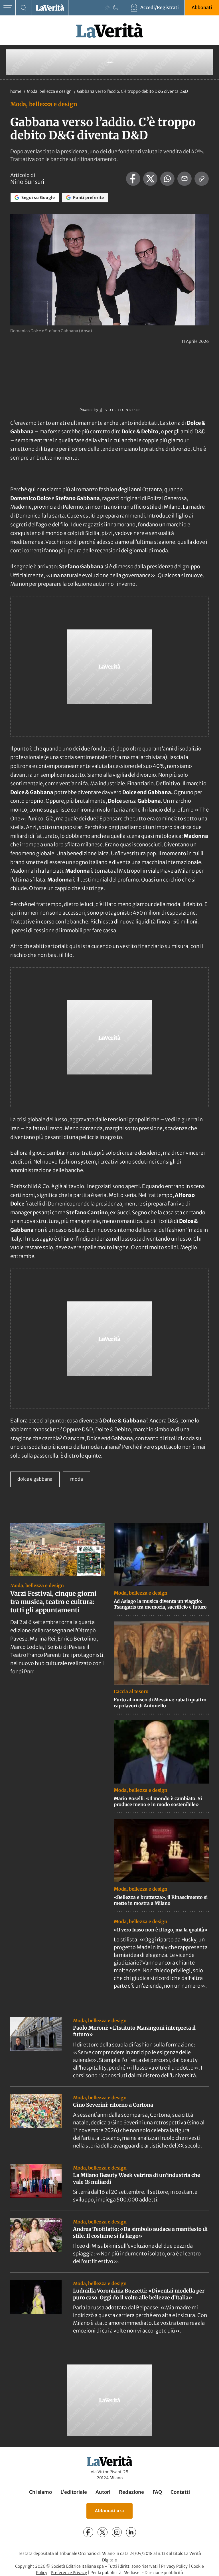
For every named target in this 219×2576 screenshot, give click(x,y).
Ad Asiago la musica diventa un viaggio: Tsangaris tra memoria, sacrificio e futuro (160, 1604)
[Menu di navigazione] (8, 8)
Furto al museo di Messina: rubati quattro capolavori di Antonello (160, 1703)
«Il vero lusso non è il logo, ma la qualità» (161, 1930)
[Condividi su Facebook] (133, 179)
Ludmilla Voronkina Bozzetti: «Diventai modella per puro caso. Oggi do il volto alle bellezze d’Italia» (139, 2294)
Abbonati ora (109, 2511)
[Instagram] (117, 2532)
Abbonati (202, 7)
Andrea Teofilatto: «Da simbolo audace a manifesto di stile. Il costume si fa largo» (140, 2232)
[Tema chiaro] (107, 8)
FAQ (157, 2492)
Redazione (131, 2492)
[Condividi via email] (184, 179)
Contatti (180, 2492)
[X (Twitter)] (103, 2532)
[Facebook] (88, 2532)
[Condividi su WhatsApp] (167, 179)
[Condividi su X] (150, 179)
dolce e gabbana (35, 1479)
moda (77, 1479)
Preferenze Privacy (69, 2573)
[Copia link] (202, 179)
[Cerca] (24, 8)
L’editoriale (74, 2492)
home (16, 91)
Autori (103, 2492)
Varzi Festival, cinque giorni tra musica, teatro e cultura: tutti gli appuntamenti (53, 1602)
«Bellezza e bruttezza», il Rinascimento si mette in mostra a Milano (161, 1900)
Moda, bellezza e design (50, 91)
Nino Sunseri (27, 182)
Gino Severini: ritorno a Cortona (113, 2105)
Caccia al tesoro (131, 1691)
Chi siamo (40, 2492)
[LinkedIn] (131, 2532)
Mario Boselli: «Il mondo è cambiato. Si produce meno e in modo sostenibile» (158, 1801)
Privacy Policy (174, 2566)
